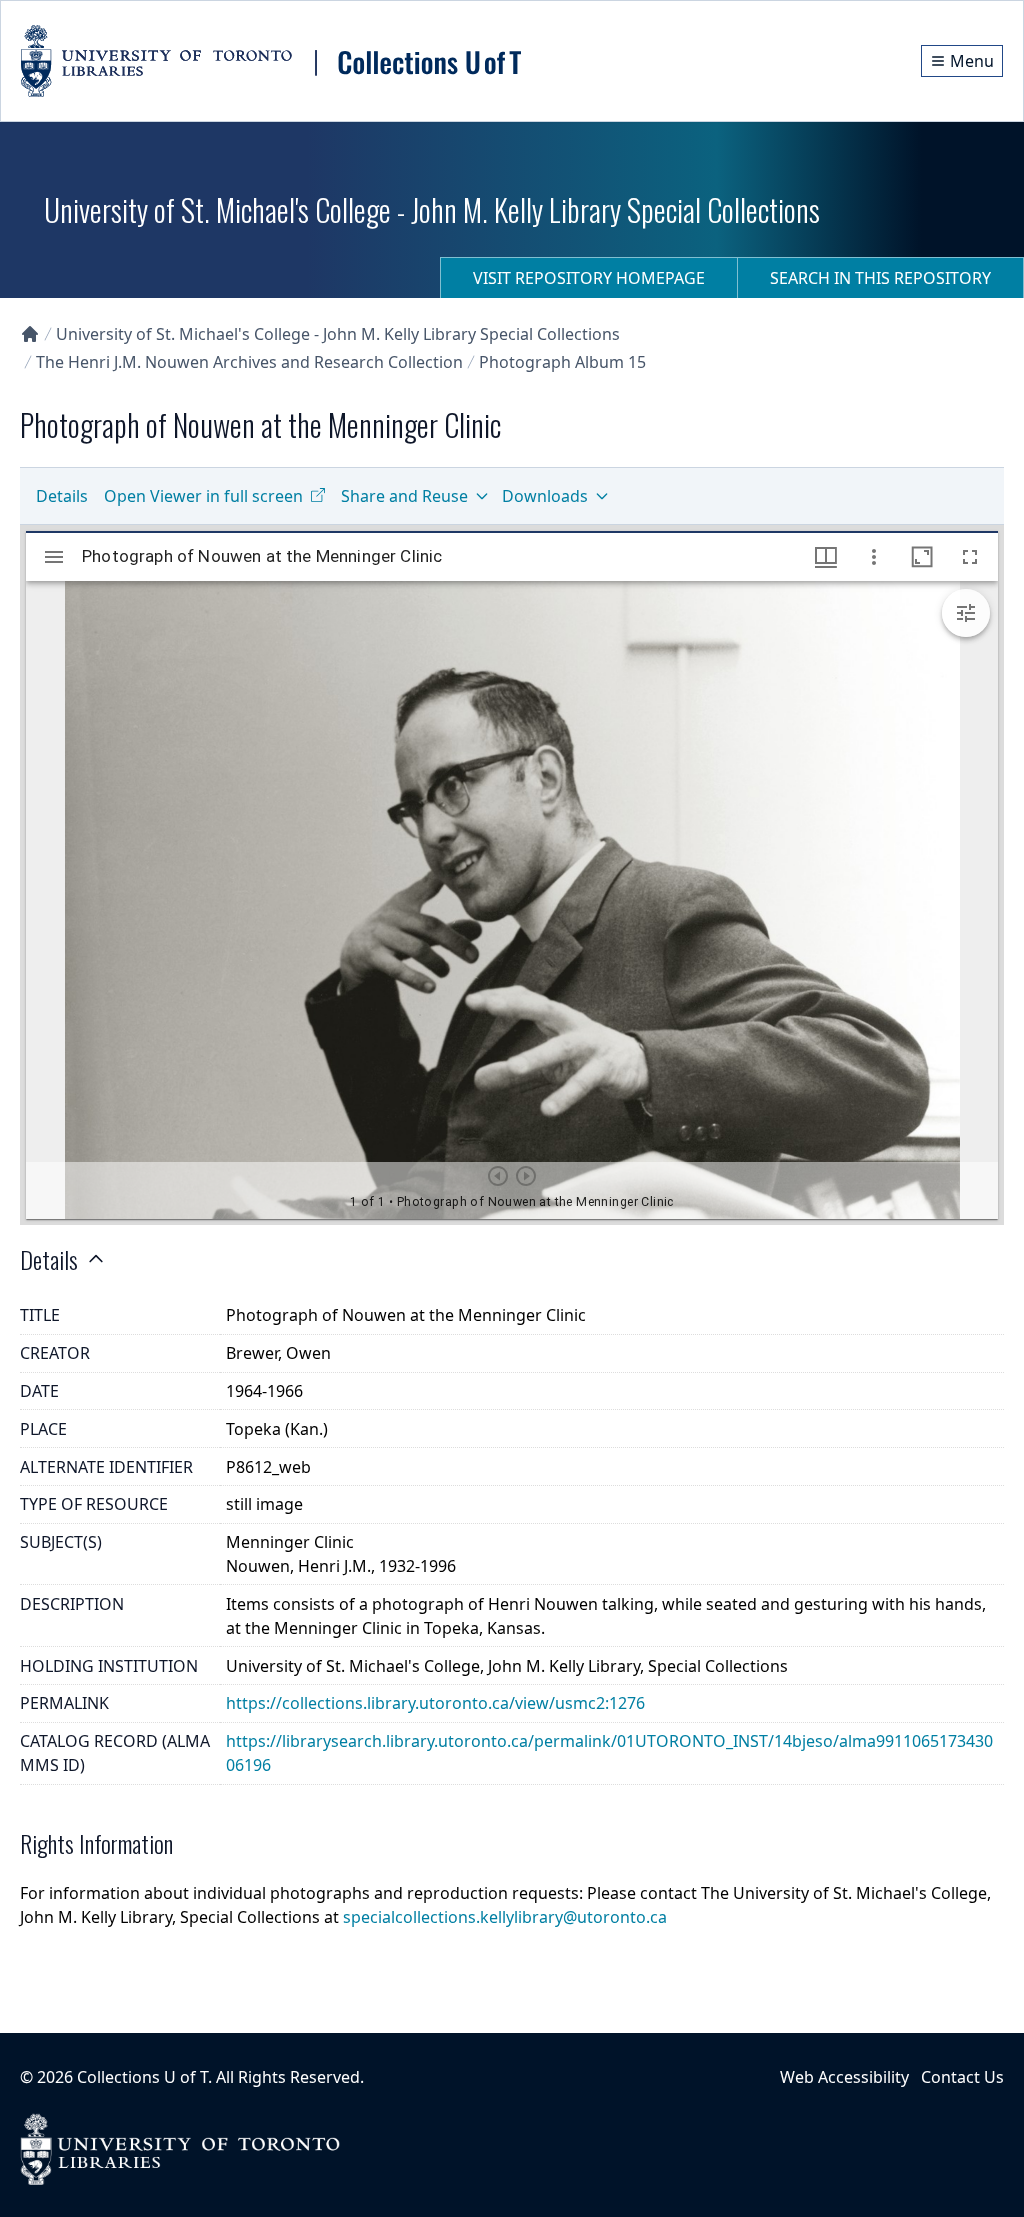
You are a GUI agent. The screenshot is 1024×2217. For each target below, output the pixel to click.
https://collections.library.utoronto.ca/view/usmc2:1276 (435, 1703)
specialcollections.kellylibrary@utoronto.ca (505, 1917)
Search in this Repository (880, 278)
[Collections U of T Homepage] (30, 334)
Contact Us (962, 2077)
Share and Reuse (404, 496)
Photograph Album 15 (562, 362)
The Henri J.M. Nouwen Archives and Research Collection (249, 362)
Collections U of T (142, 2077)
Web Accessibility (844, 2077)
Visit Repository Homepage (589, 278)
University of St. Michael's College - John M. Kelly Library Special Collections (338, 334)
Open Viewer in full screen (203, 496)
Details (62, 496)
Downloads (545, 496)
